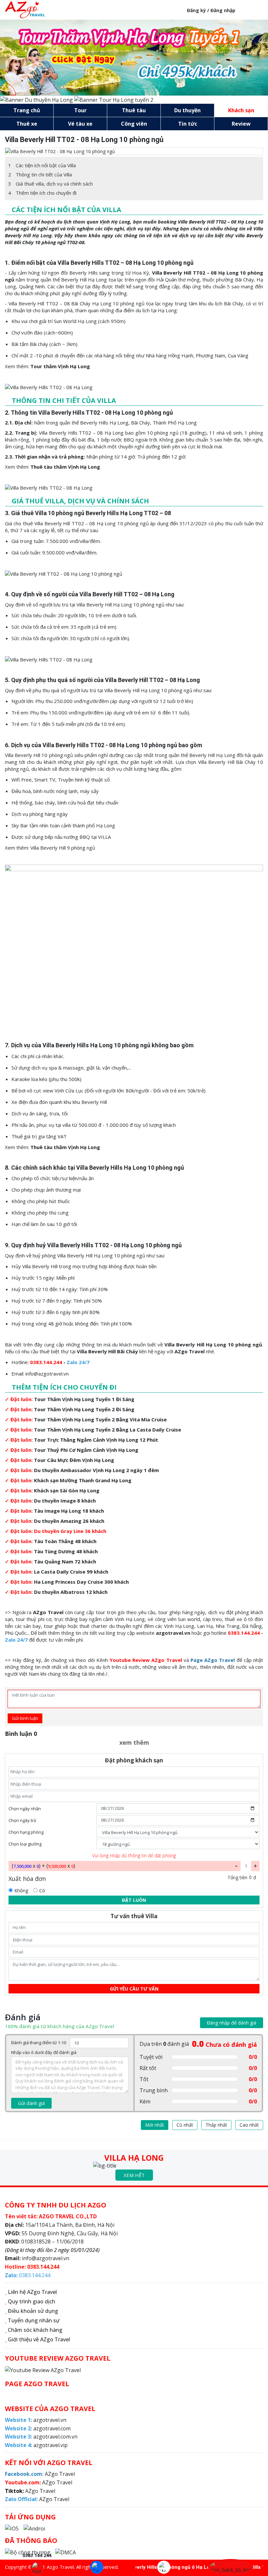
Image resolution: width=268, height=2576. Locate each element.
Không (21, 1891)
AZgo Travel (48, 1612)
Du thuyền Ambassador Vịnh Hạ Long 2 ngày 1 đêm (96, 1470)
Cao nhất (249, 2125)
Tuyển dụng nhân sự (34, 2320)
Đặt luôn (134, 1900)
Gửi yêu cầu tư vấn (134, 1989)
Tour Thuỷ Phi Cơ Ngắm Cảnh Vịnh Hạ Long (86, 1450)
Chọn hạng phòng (26, 1832)
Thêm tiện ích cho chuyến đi (42, 193)
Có (42, 1891)
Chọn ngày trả (22, 1820)
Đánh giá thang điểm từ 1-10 (39, 2043)
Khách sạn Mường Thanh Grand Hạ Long (83, 1480)
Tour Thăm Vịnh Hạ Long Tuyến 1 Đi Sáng (84, 1399)
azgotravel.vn (173, 1633)
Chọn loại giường (25, 1844)
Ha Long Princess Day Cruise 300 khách (81, 1582)
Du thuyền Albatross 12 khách (71, 1592)
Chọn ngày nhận (25, 1809)
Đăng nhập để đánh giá (232, 2023)
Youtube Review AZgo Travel (146, 1660)
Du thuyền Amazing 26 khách (69, 1521)
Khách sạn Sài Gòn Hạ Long (67, 1490)
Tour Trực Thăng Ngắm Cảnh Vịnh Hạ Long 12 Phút (96, 1440)
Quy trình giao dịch (32, 2301)
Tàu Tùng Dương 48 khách (66, 1551)
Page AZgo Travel (213, 1660)
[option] (134, 151)
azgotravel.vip (36, 2445)
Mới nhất (155, 2125)
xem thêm (134, 1742)
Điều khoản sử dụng (33, 2311)
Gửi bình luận (25, 1718)
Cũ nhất (185, 2125)
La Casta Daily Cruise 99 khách (71, 1572)
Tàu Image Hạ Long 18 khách (69, 1511)
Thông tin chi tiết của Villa (40, 174)
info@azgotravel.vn (47, 1374)
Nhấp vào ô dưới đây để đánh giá (44, 2052)
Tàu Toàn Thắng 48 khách (65, 1541)
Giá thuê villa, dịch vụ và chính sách (50, 184)
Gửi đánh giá (31, 2103)
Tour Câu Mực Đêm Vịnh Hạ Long (74, 1460)
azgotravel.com (38, 2428)
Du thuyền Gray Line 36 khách (70, 1531)
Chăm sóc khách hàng (35, 2330)
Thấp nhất (216, 2125)
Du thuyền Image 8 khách (65, 1501)
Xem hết (134, 2175)
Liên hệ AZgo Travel (32, 2292)
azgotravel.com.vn (41, 2437)
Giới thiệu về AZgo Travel (39, 2339)
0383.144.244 (46, 1362)
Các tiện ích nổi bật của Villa (42, 165)
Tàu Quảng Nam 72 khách (65, 1561)
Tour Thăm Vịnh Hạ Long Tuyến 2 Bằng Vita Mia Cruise (100, 1419)
